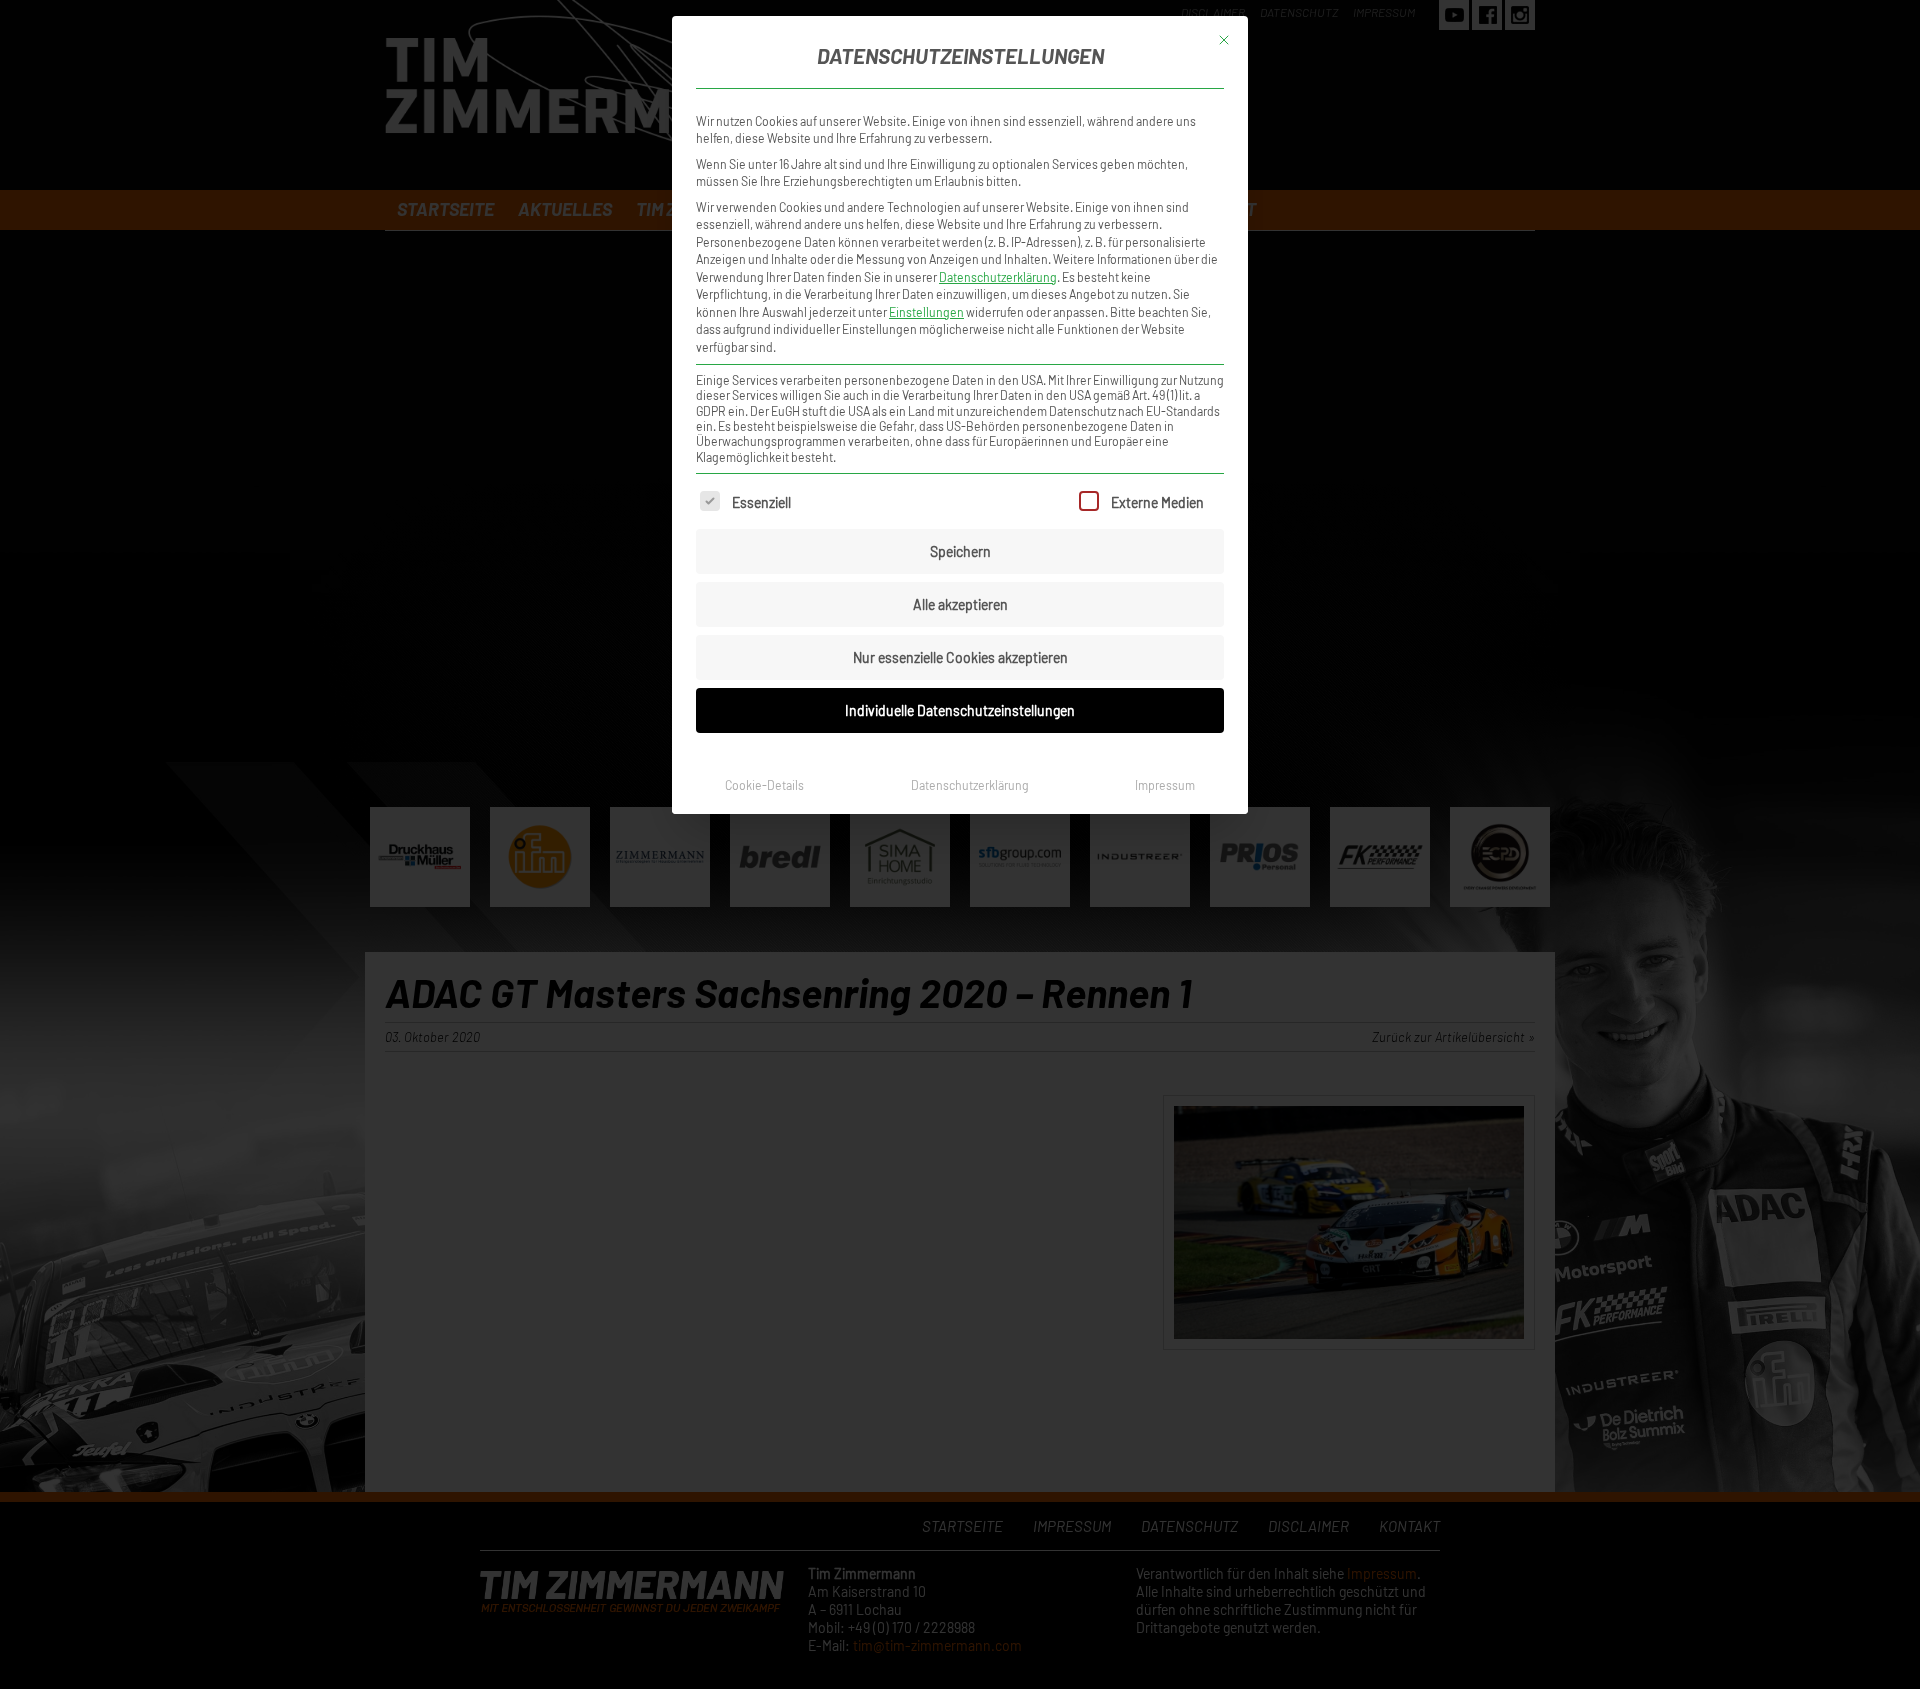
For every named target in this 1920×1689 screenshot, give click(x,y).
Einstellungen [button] (926, 312)
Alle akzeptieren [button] (960, 604)
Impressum (1165, 785)
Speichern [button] (960, 551)
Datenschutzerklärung (998, 277)
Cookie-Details (764, 785)
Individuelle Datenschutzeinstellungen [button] (960, 710)
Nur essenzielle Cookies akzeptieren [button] (960, 657)
